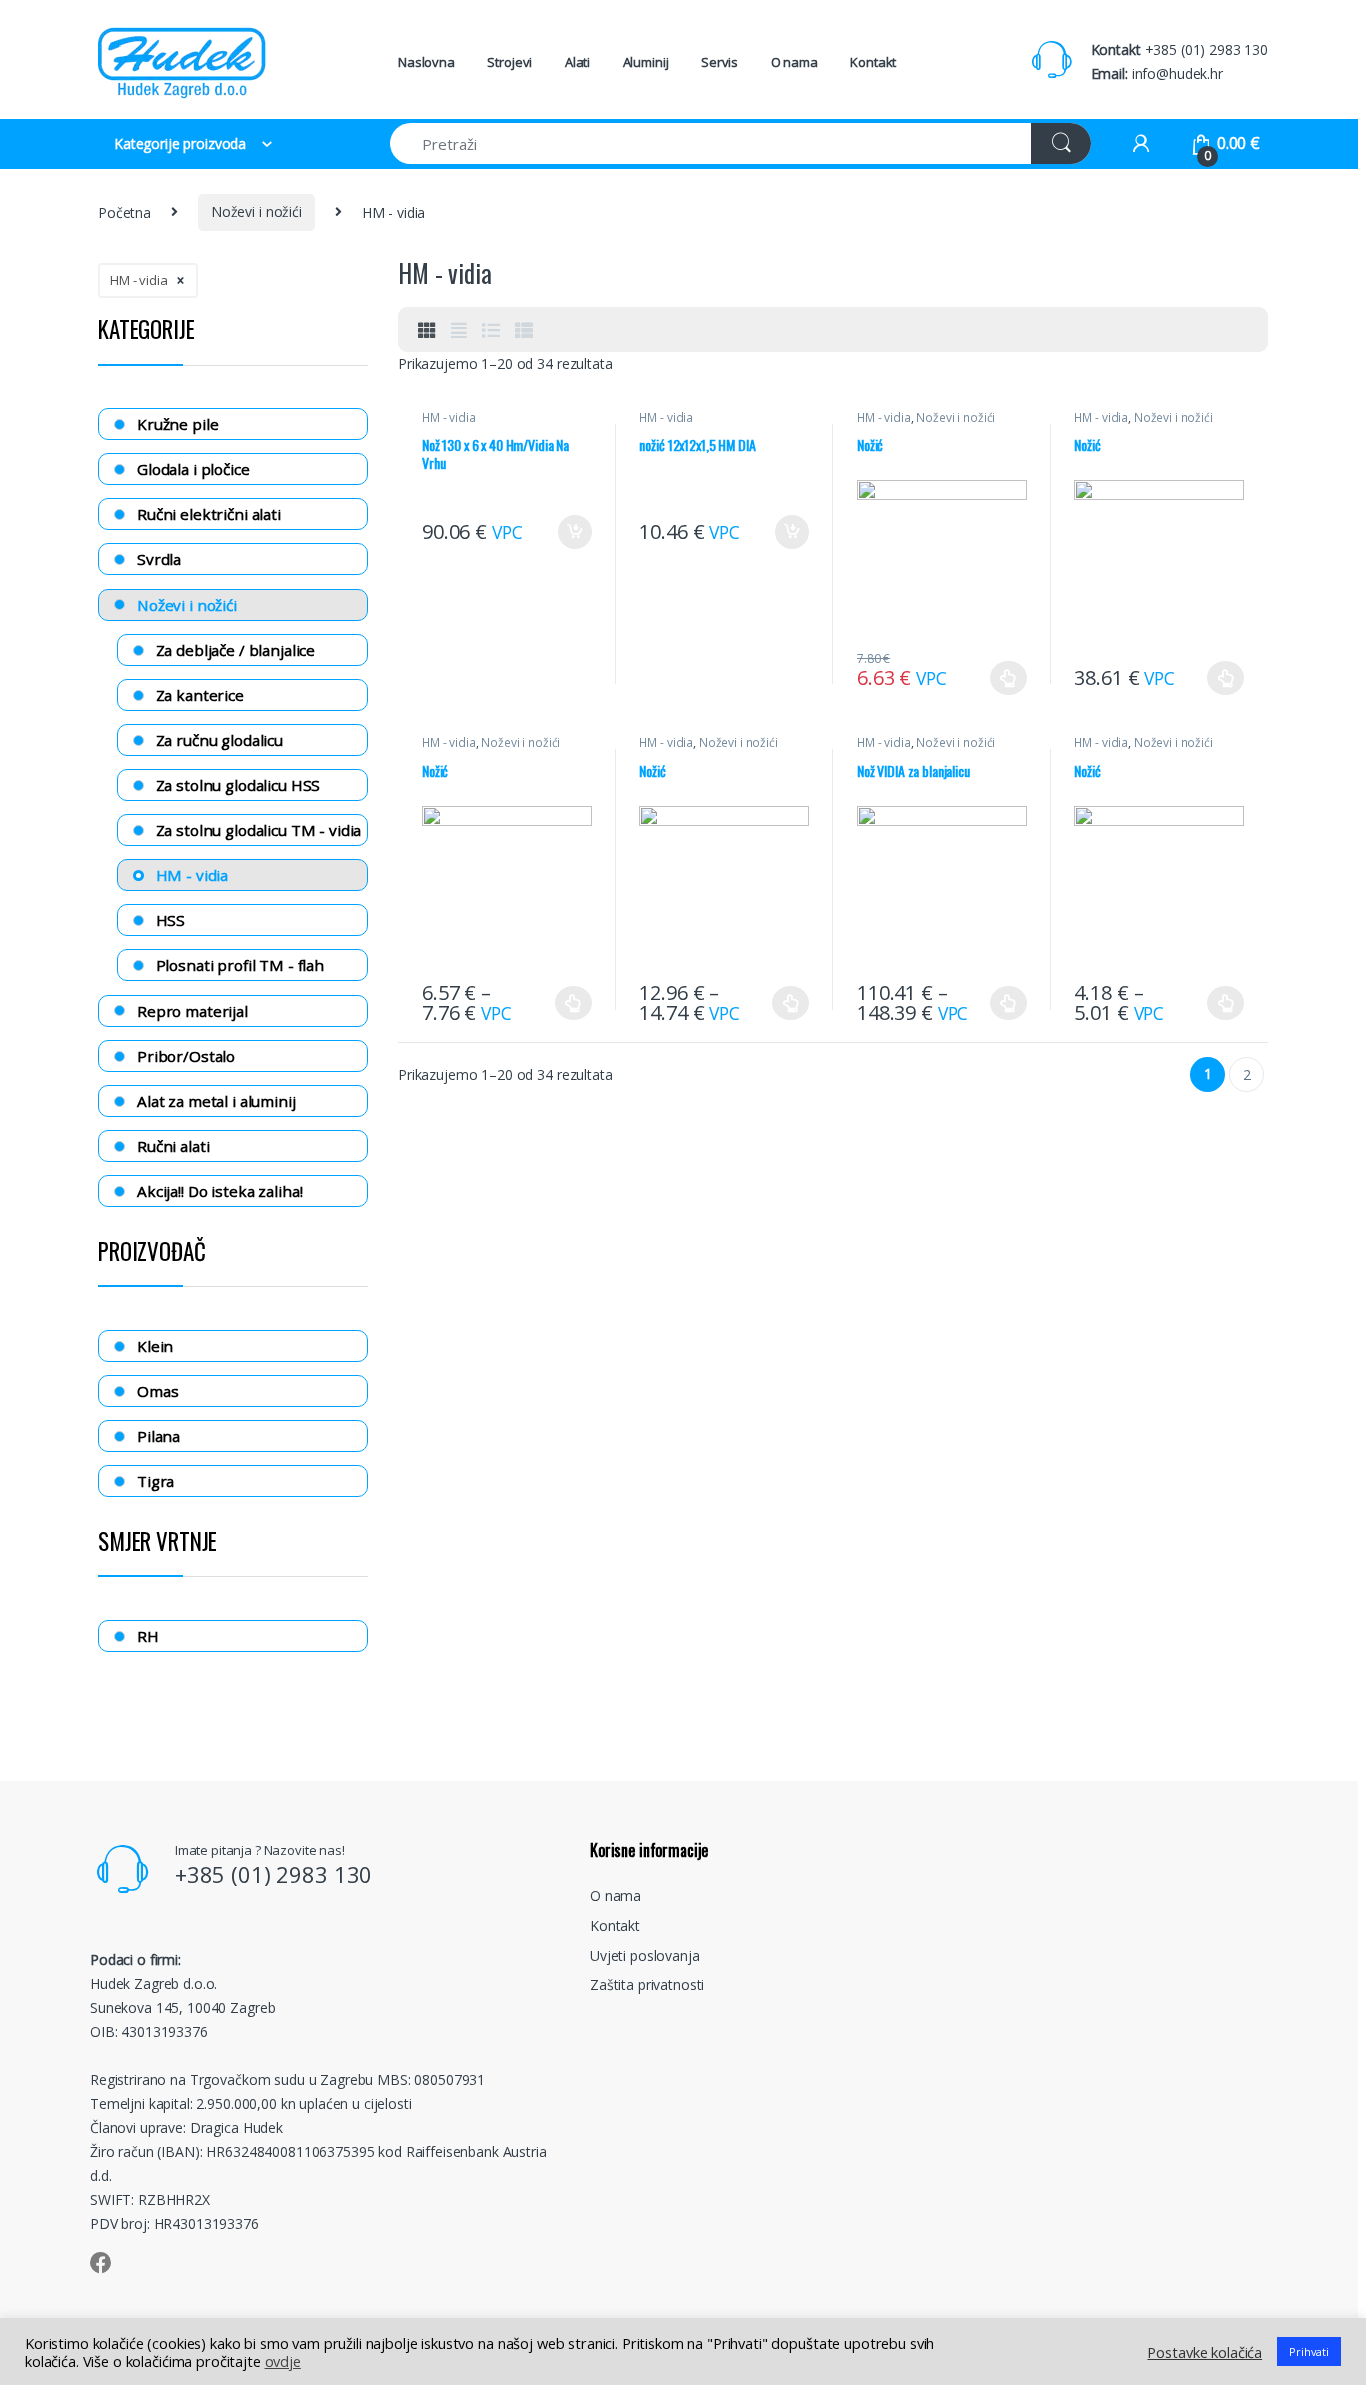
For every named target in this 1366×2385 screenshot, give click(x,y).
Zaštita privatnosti (647, 1984)
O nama (794, 62)
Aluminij (646, 62)
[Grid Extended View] (459, 330)
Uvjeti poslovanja (645, 1955)
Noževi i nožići (256, 211)
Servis (719, 62)
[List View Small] (524, 330)
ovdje (283, 2361)
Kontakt (873, 62)
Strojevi (509, 62)
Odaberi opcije (1001, 678)
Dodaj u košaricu (565, 532)
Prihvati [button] (1309, 2351)
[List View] (491, 330)
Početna (124, 211)
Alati (577, 62)
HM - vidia (449, 417)
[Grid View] (427, 330)
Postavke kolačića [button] (1204, 2352)
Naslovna (426, 62)
